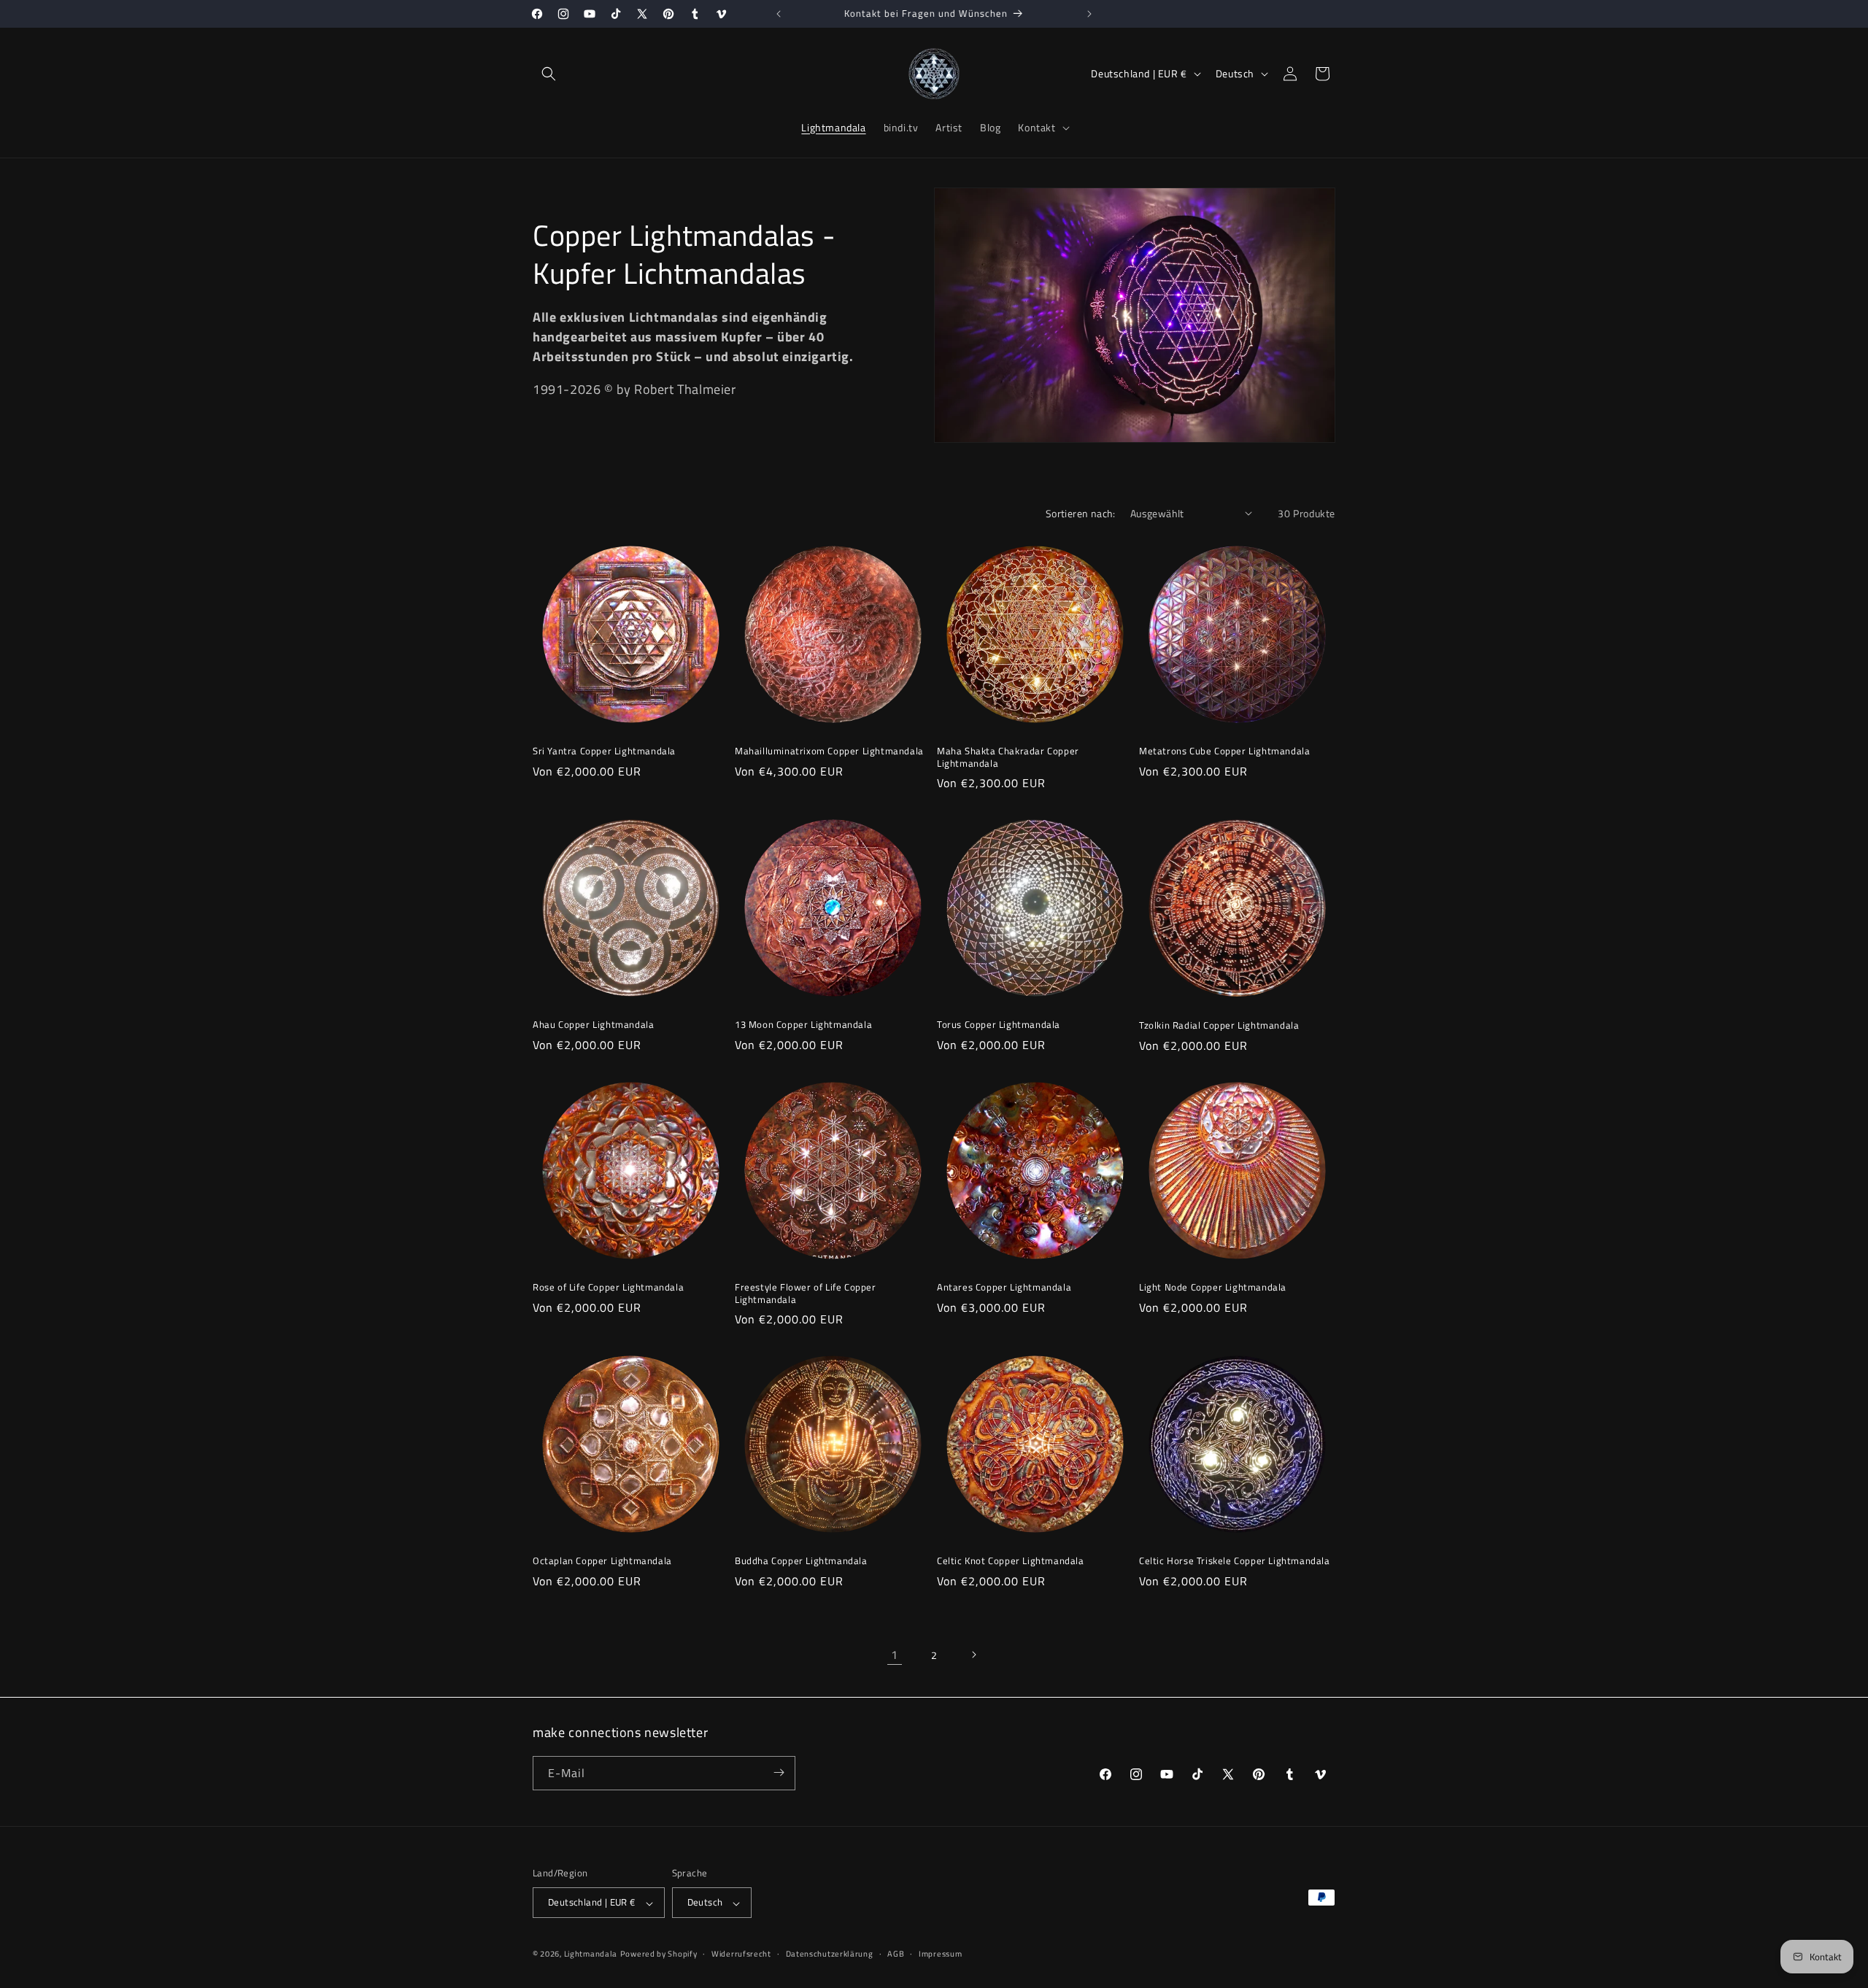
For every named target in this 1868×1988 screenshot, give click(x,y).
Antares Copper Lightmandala (1004, 1287)
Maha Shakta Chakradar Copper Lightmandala (1008, 757)
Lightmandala (591, 1954)
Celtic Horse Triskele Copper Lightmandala (1235, 1561)
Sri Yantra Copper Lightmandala (604, 751)
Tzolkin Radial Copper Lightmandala (1219, 1025)
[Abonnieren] (779, 1772)
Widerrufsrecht (741, 1954)
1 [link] (895, 1655)
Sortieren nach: (1081, 513)
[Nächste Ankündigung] (1089, 14)
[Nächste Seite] (973, 1655)
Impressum (940, 1954)
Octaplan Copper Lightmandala (602, 1561)
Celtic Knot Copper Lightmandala (1011, 1561)
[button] (549, 74)
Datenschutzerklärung (830, 1954)
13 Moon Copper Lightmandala (803, 1025)
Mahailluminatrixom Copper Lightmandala (829, 751)
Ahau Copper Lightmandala (593, 1025)
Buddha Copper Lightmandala (801, 1561)
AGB (896, 1954)
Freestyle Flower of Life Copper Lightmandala (806, 1293)
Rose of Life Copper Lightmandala (608, 1287)
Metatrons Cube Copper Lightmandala (1224, 751)
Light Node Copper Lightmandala (1213, 1287)
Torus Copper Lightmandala (999, 1025)
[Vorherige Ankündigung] (779, 14)
